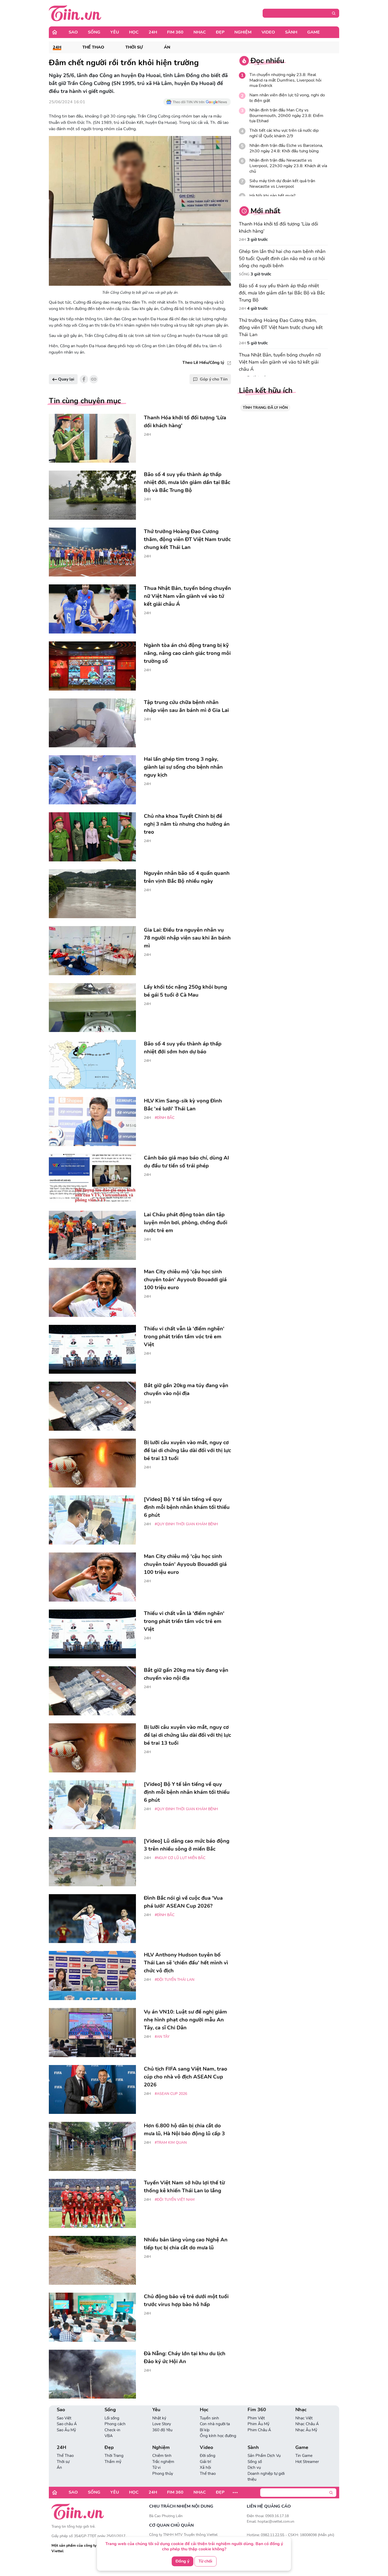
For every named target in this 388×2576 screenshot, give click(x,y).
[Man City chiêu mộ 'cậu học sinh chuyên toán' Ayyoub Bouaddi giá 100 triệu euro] (92, 1292)
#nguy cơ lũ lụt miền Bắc (180, 1858)
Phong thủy (163, 2474)
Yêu (115, 32)
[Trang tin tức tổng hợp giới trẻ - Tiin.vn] (75, 13)
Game (314, 32)
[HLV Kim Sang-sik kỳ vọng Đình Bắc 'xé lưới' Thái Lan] (92, 1122)
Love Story (162, 2424)
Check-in (112, 2430)
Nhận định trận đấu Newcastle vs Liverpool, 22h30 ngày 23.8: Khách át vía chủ (288, 166)
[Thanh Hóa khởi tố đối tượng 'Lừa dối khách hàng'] (92, 438)
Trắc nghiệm (163, 2462)
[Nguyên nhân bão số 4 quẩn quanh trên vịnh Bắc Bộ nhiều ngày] (92, 894)
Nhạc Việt (304, 2418)
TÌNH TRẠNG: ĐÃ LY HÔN (265, 408)
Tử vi (156, 2467)
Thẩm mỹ (113, 2462)
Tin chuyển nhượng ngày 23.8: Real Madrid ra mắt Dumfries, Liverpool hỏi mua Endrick (285, 80)
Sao (73, 32)
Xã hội (205, 2467)
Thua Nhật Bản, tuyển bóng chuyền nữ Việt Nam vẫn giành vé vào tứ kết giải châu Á (280, 362)
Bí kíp (205, 2430)
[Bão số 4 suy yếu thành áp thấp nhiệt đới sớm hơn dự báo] (92, 1064)
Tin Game (304, 2456)
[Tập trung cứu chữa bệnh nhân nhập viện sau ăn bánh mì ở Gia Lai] (92, 723)
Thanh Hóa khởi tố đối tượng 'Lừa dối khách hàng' (278, 227)
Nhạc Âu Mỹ (306, 2430)
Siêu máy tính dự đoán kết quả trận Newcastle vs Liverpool (282, 184)
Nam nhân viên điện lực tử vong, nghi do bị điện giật (287, 98)
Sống (94, 32)
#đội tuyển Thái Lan (174, 1980)
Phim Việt (256, 2418)
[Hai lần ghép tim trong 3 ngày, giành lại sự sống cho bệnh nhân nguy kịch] (92, 780)
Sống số (255, 2462)
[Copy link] (94, 379)
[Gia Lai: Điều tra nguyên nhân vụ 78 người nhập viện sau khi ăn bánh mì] (92, 951)
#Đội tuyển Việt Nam (175, 2200)
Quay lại (66, 379)
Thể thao (208, 2474)
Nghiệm (243, 32)
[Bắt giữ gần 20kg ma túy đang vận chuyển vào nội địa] (92, 1406)
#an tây (162, 2037)
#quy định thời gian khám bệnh (186, 1524)
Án (167, 47)
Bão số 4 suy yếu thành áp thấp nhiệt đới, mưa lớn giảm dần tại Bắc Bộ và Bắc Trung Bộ (282, 293)
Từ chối (205, 2561)
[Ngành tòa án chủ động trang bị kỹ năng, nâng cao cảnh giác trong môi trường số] (92, 666)
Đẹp (220, 32)
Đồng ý (182, 2561)
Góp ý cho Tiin (214, 379)
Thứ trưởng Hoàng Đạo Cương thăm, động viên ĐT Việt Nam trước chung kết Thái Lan (281, 327)
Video (268, 32)
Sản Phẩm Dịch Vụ (264, 2456)
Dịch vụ (254, 2467)
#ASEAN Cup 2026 (171, 2094)
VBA (109, 2436)
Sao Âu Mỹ (66, 2430)
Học (134, 32)
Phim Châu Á (259, 2430)
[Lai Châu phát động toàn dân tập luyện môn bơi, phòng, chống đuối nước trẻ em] (92, 1235)
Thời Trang (114, 2456)
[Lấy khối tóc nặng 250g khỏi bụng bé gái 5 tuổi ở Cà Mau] (92, 1008)
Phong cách (115, 2424)
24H (153, 32)
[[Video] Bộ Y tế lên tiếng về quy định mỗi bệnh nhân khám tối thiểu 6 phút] (92, 1520)
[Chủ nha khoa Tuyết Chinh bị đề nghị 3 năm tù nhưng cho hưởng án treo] (92, 837)
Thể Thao (93, 47)
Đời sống (208, 2456)
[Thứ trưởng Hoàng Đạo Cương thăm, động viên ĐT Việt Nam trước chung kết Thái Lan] (92, 552)
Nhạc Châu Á (307, 2424)
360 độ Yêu (162, 2430)
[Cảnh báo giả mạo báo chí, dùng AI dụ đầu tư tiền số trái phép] (92, 1179)
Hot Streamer (307, 2462)
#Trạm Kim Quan (171, 2143)
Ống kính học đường (218, 2436)
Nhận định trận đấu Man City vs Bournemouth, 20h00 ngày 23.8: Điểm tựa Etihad (286, 116)
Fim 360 (175, 32)
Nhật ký (159, 2418)
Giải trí (205, 2462)
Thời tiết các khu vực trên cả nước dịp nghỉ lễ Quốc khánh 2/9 (284, 133)
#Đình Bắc (165, 1118)
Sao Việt (64, 2418)
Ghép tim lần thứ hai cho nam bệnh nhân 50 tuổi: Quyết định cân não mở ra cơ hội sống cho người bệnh (282, 259)
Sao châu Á (67, 2424)
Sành (291, 32)
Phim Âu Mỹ (259, 2424)
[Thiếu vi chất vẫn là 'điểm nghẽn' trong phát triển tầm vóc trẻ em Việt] (92, 1349)
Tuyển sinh (209, 2418)
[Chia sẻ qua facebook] (84, 379)
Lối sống (112, 2418)
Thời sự (134, 47)
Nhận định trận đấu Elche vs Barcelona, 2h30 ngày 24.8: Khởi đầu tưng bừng (286, 148)
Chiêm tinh (162, 2456)
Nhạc (200, 32)
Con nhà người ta (215, 2424)
